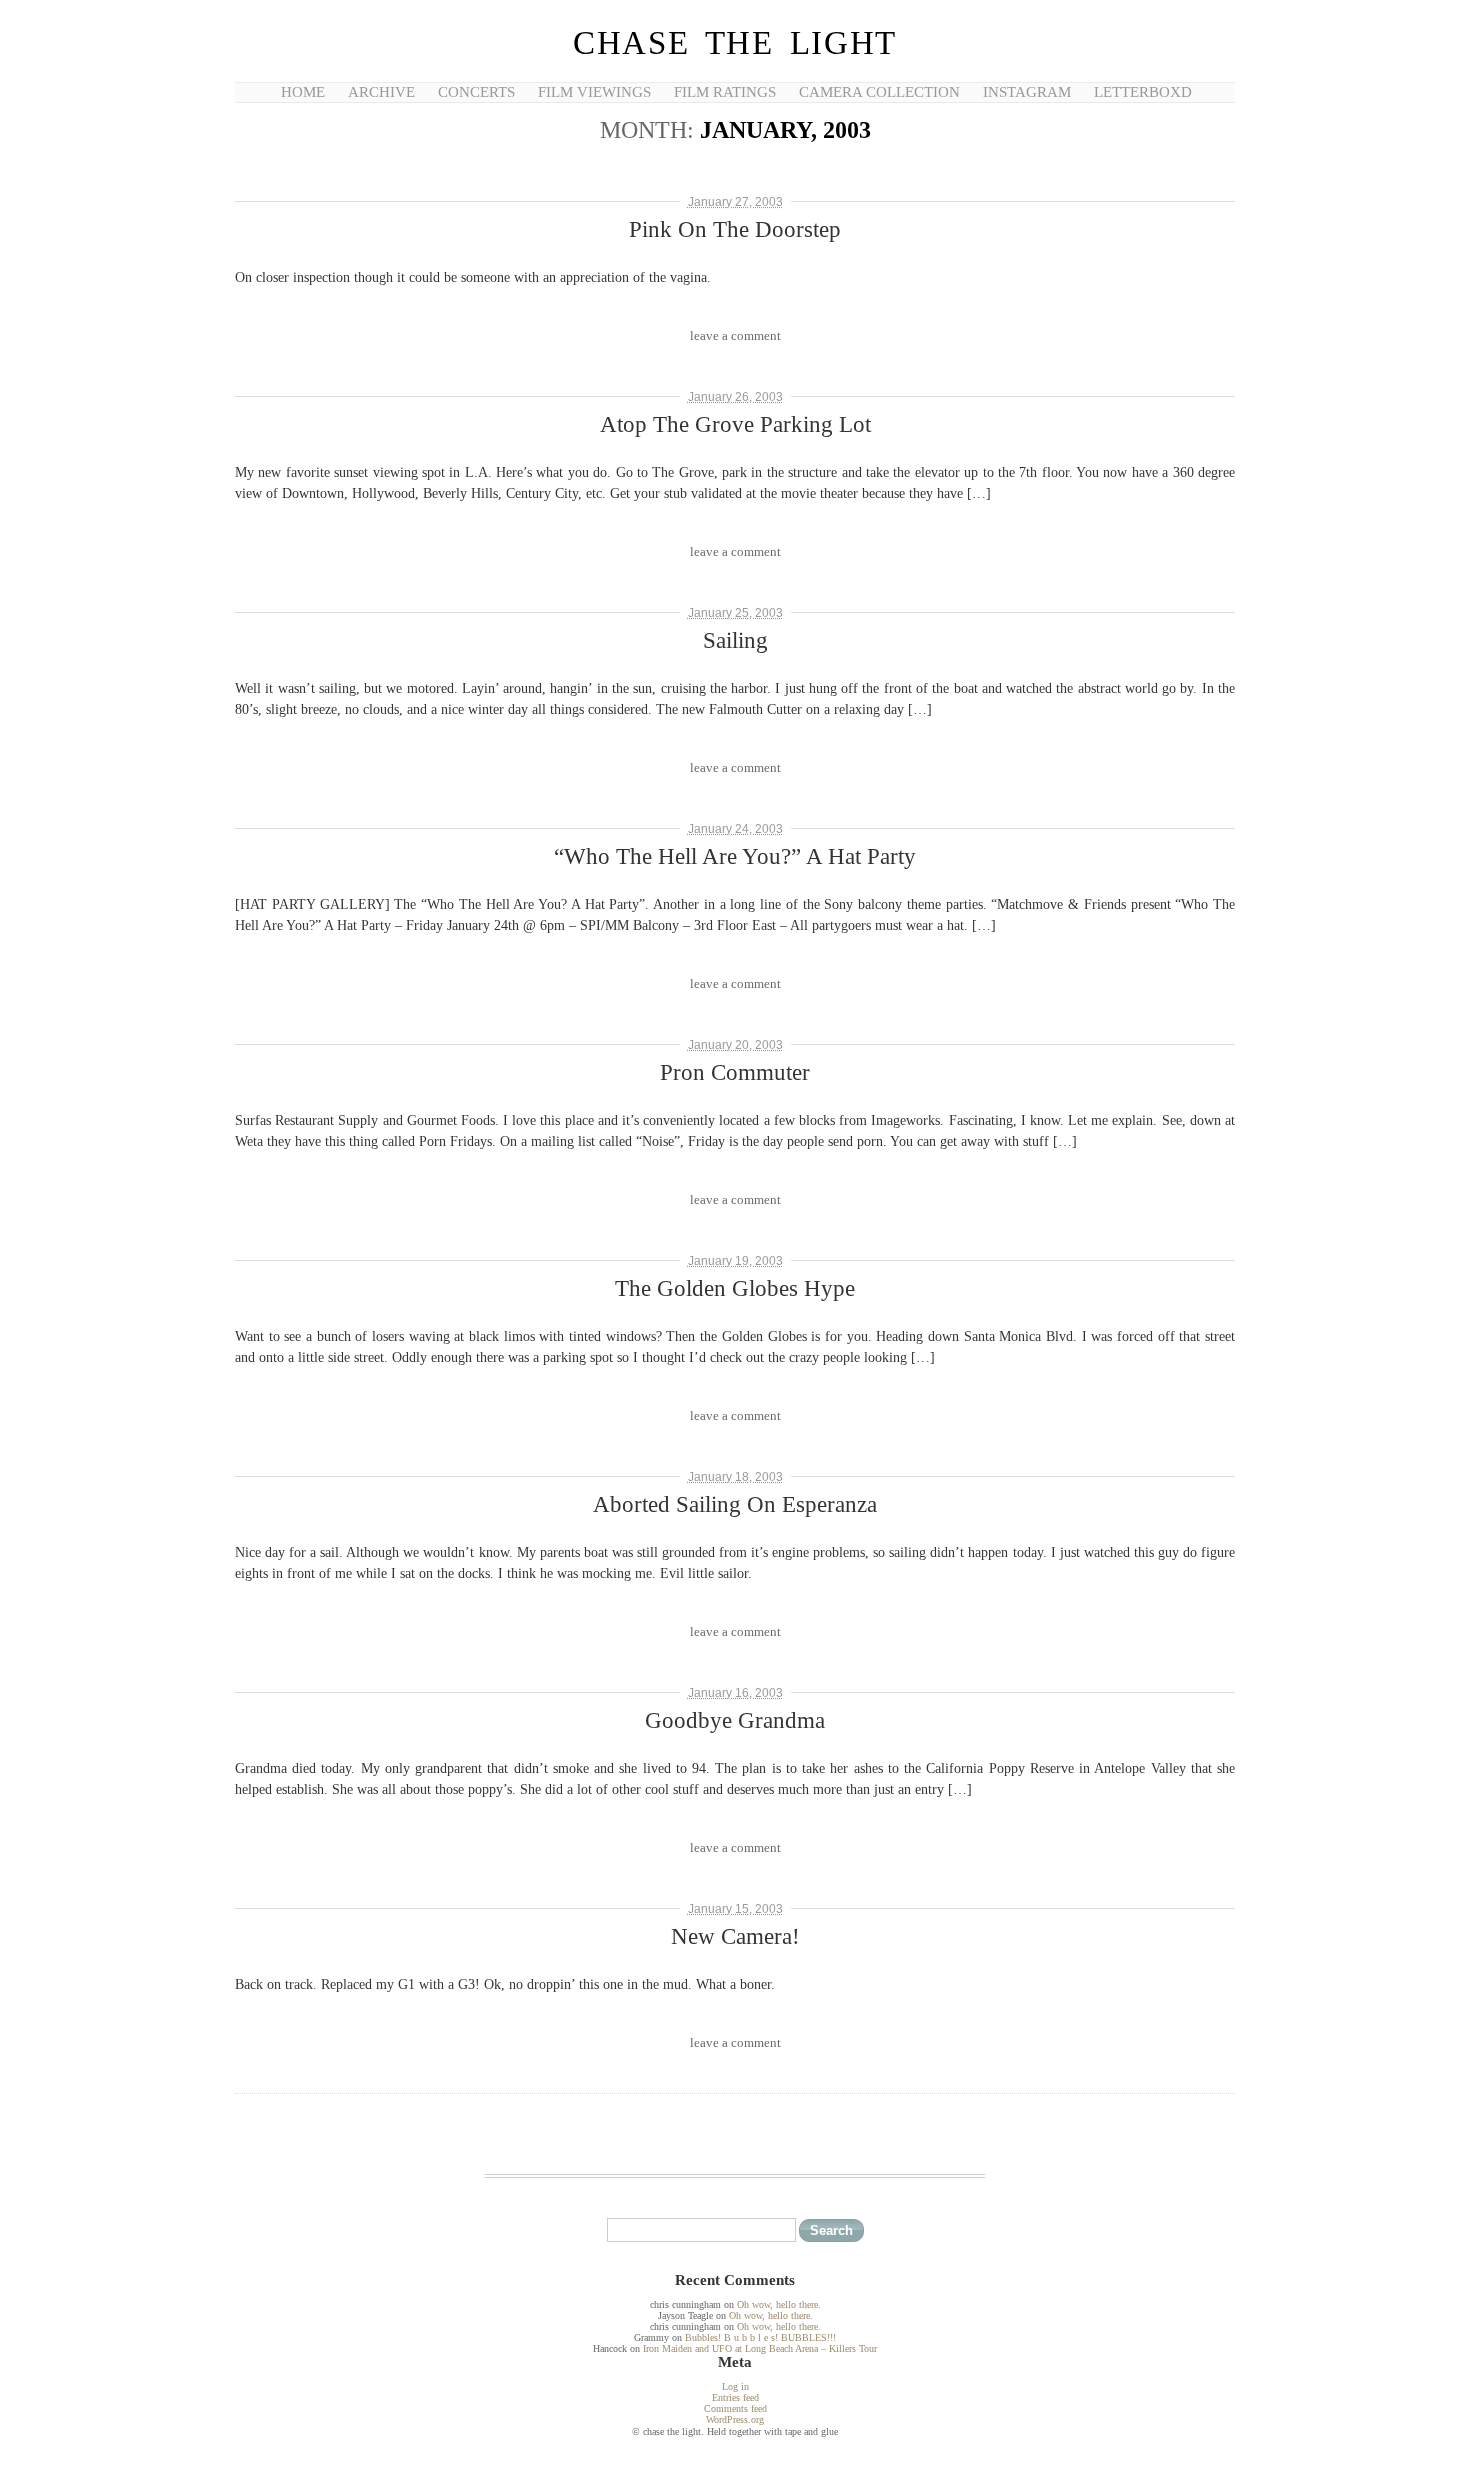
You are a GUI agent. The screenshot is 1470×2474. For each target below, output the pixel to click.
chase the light (735, 43)
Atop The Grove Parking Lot (735, 424)
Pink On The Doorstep (735, 229)
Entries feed (735, 2397)
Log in (735, 2386)
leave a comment (735, 335)
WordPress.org (735, 2419)
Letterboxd (1143, 92)
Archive (381, 92)
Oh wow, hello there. (779, 2304)
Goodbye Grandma (735, 1720)
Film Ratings (725, 92)
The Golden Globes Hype (735, 1288)
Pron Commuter (735, 1072)
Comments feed (735, 2408)
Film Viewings (594, 92)
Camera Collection (879, 92)
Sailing (735, 640)
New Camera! (735, 1936)
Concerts (476, 92)
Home (303, 92)
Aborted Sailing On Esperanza (735, 1504)
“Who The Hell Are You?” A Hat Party (735, 856)
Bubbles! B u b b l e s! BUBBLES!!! (760, 2337)
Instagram (1027, 92)
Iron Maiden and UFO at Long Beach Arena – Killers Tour (760, 2348)
